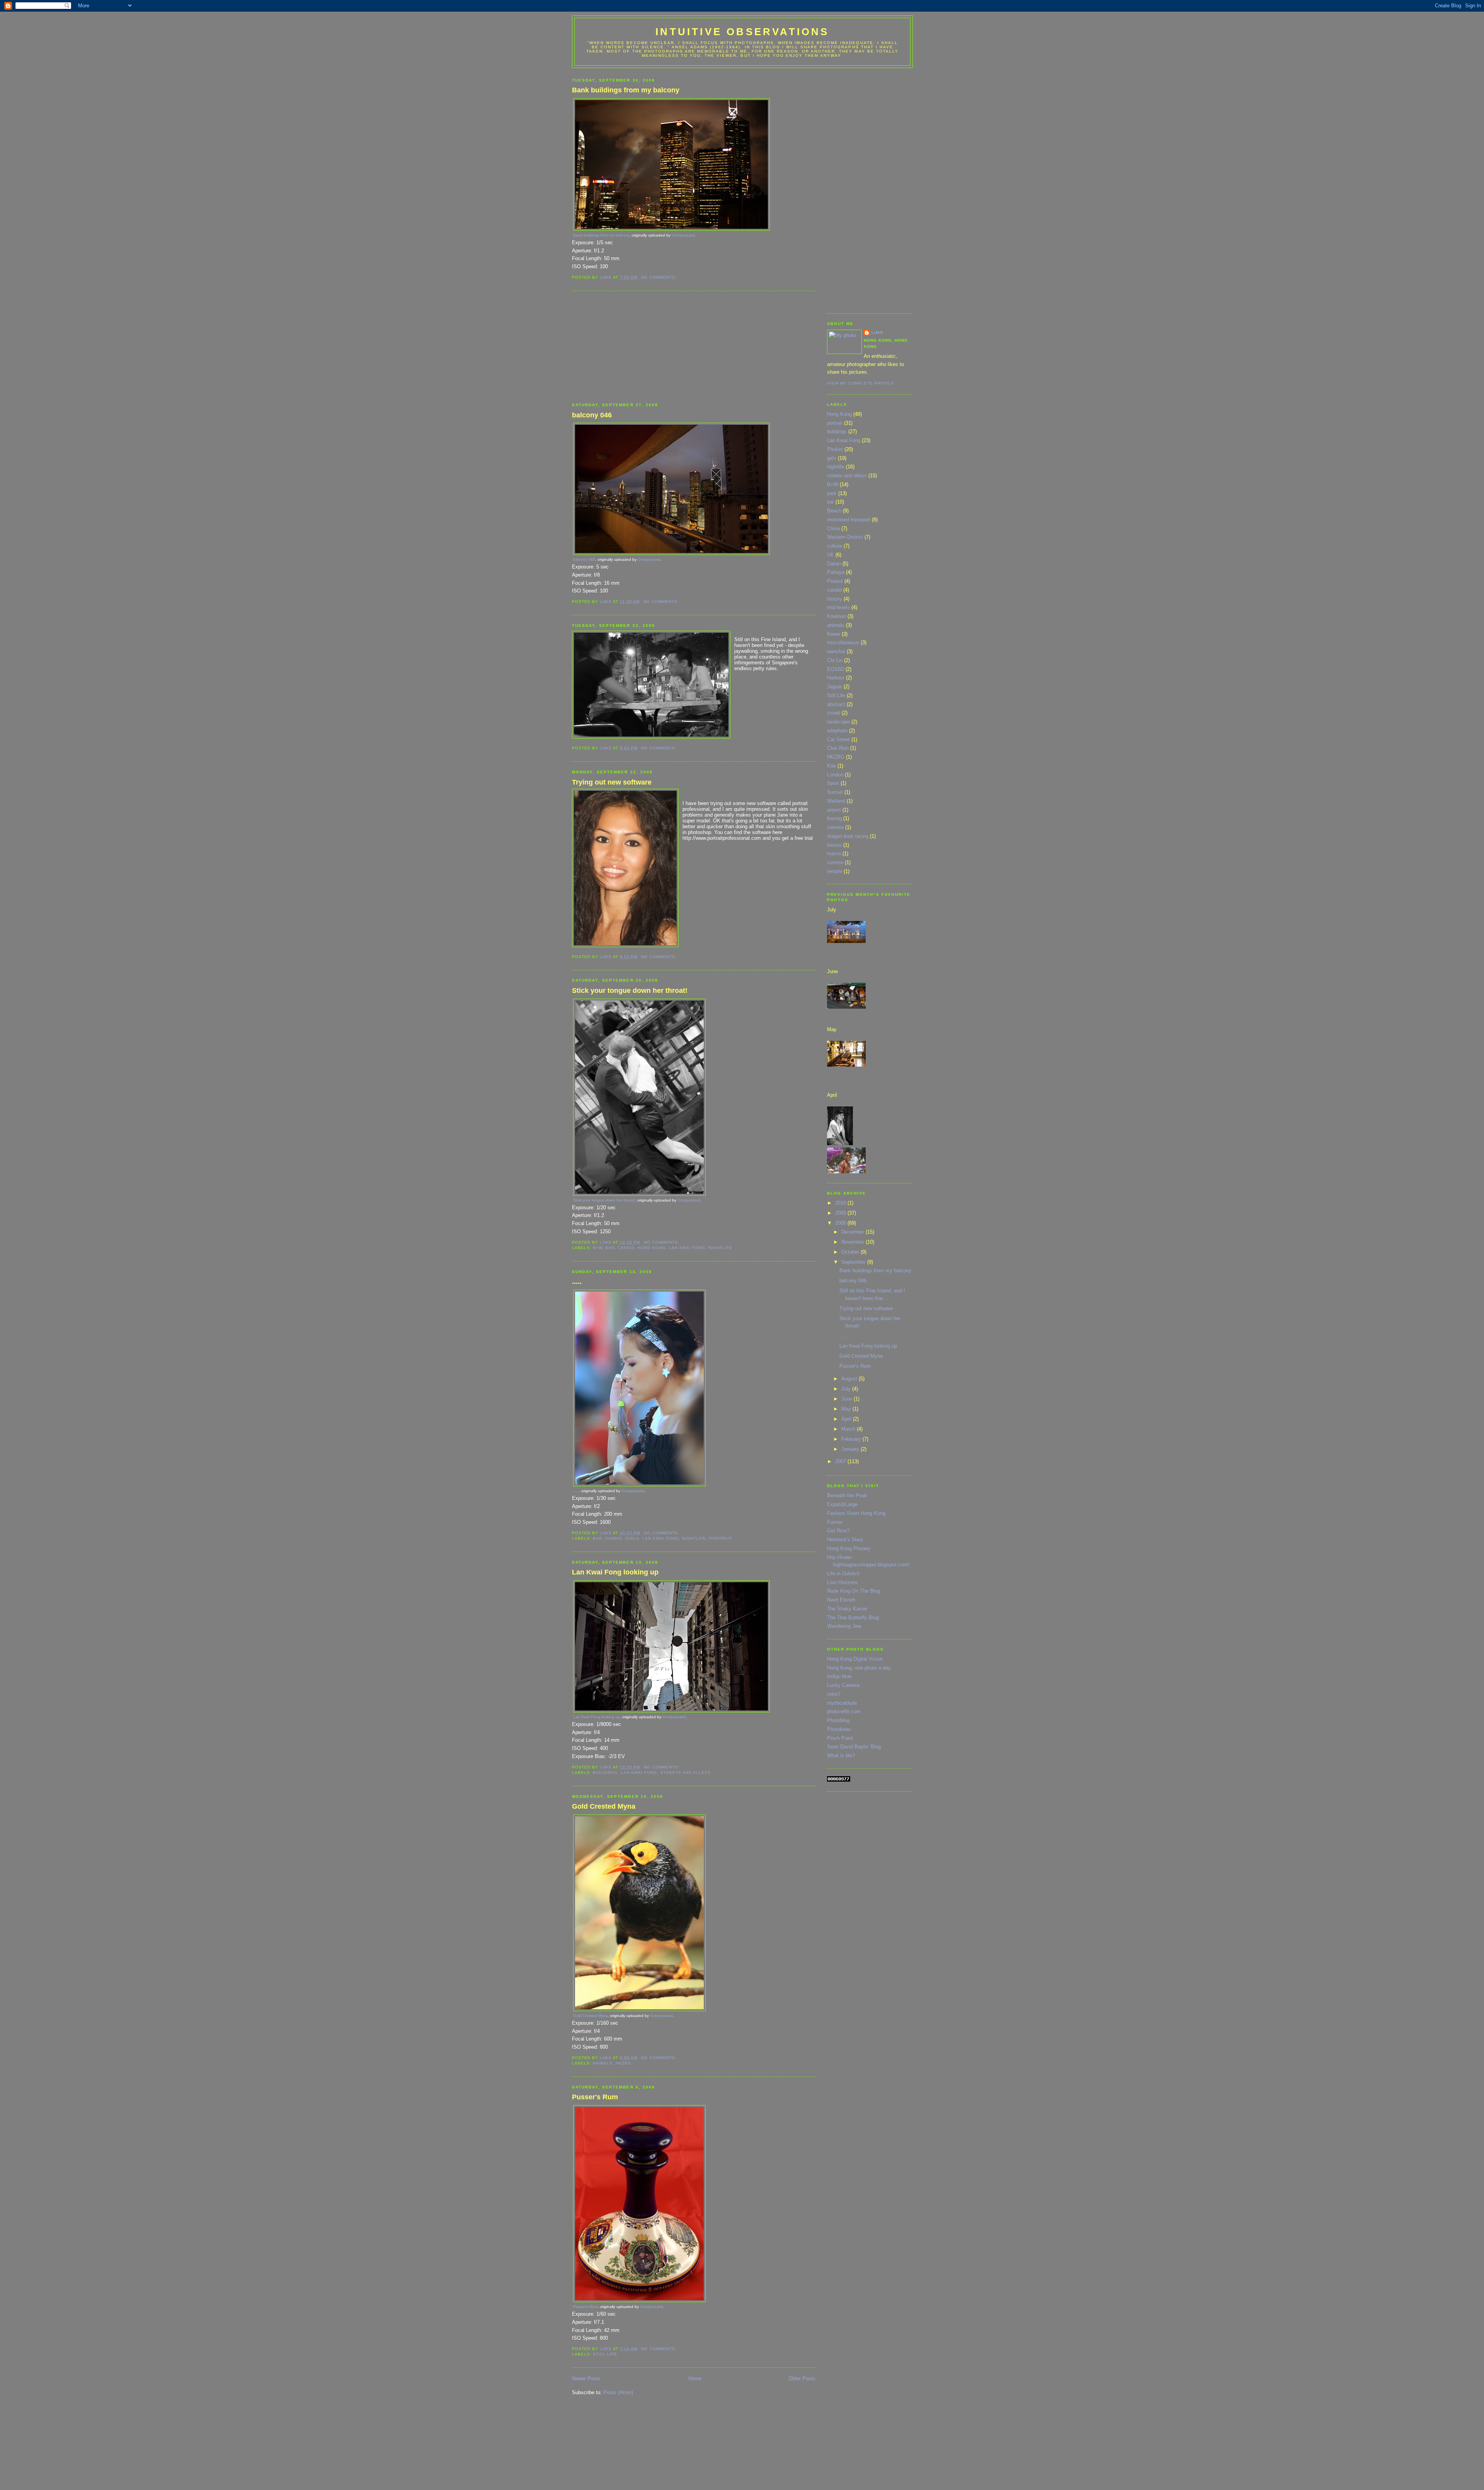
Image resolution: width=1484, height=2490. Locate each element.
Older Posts (802, 2379)
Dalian (834, 564)
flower (834, 634)
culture (835, 546)
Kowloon (836, 616)
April (847, 1419)
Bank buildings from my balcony (626, 90)
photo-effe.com (844, 1711)
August (850, 1379)
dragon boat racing (848, 836)
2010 (841, 1203)
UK (830, 555)
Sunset (835, 792)
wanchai (836, 651)
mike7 (834, 1694)
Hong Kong (652, 1248)
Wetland (836, 801)
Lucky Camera (843, 1685)
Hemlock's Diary (845, 1539)
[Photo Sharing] (846, 941)
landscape (838, 722)
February (852, 1439)
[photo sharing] (671, 229)
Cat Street (838, 740)
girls (632, 1538)
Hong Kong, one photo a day (859, 1668)
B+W (597, 1248)
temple (835, 871)
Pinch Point (840, 1738)
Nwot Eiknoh (841, 1600)
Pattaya (836, 572)
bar (610, 1248)
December (853, 1232)
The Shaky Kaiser (847, 1609)
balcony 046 (592, 415)
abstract (836, 704)
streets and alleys (686, 1773)
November (853, 1242)
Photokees (839, 1729)
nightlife (720, 1248)
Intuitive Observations (742, 32)
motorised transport (849, 520)
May (847, 1409)
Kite (831, 766)
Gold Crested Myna (604, 1806)
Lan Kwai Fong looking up (615, 1572)
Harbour (836, 678)
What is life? (841, 1756)
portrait (721, 1538)
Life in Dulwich (843, 1573)
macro (834, 854)
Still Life (605, 2354)
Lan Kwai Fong (687, 1248)
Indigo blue (839, 1676)
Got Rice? (838, 1531)
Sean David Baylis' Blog (854, 1747)
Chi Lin (835, 660)
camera (835, 827)
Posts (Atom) (618, 2392)
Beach (834, 511)
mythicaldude (842, 1703)
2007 (841, 1461)
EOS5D (836, 669)
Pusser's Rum (595, 2097)
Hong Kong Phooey (849, 1548)
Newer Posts (586, 2379)
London (835, 775)
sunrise (835, 862)
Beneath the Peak (847, 1495)
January (851, 1449)
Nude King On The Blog (853, 1591)
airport (834, 810)
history (835, 599)
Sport (833, 783)
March (849, 1429)
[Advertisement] (630, 347)
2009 (841, 1213)
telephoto (837, 731)
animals (602, 2063)
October (851, 1252)
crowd (834, 713)
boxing (834, 818)
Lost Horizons (842, 1582)
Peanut (835, 581)
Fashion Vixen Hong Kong (856, 1513)
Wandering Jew (844, 1626)
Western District (845, 537)
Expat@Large (842, 1504)
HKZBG (623, 2063)
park (832, 493)
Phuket (835, 449)
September (854, 1262)
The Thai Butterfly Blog (853, 1618)
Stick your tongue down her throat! (630, 991)
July (847, 1389)
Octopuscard (683, 235)
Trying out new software (612, 782)
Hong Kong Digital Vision (855, 1659)
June (848, 1399)
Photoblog (838, 1720)
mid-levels (838, 607)
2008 (841, 1223)
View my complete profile (861, 383)
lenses (834, 845)
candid (626, 1248)
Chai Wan (838, 748)
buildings (605, 1773)
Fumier (835, 1522)
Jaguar (835, 687)
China (833, 528)
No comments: (659, 277)
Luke (877, 333)
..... (577, 1282)
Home (695, 2379)
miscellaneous (843, 642)
